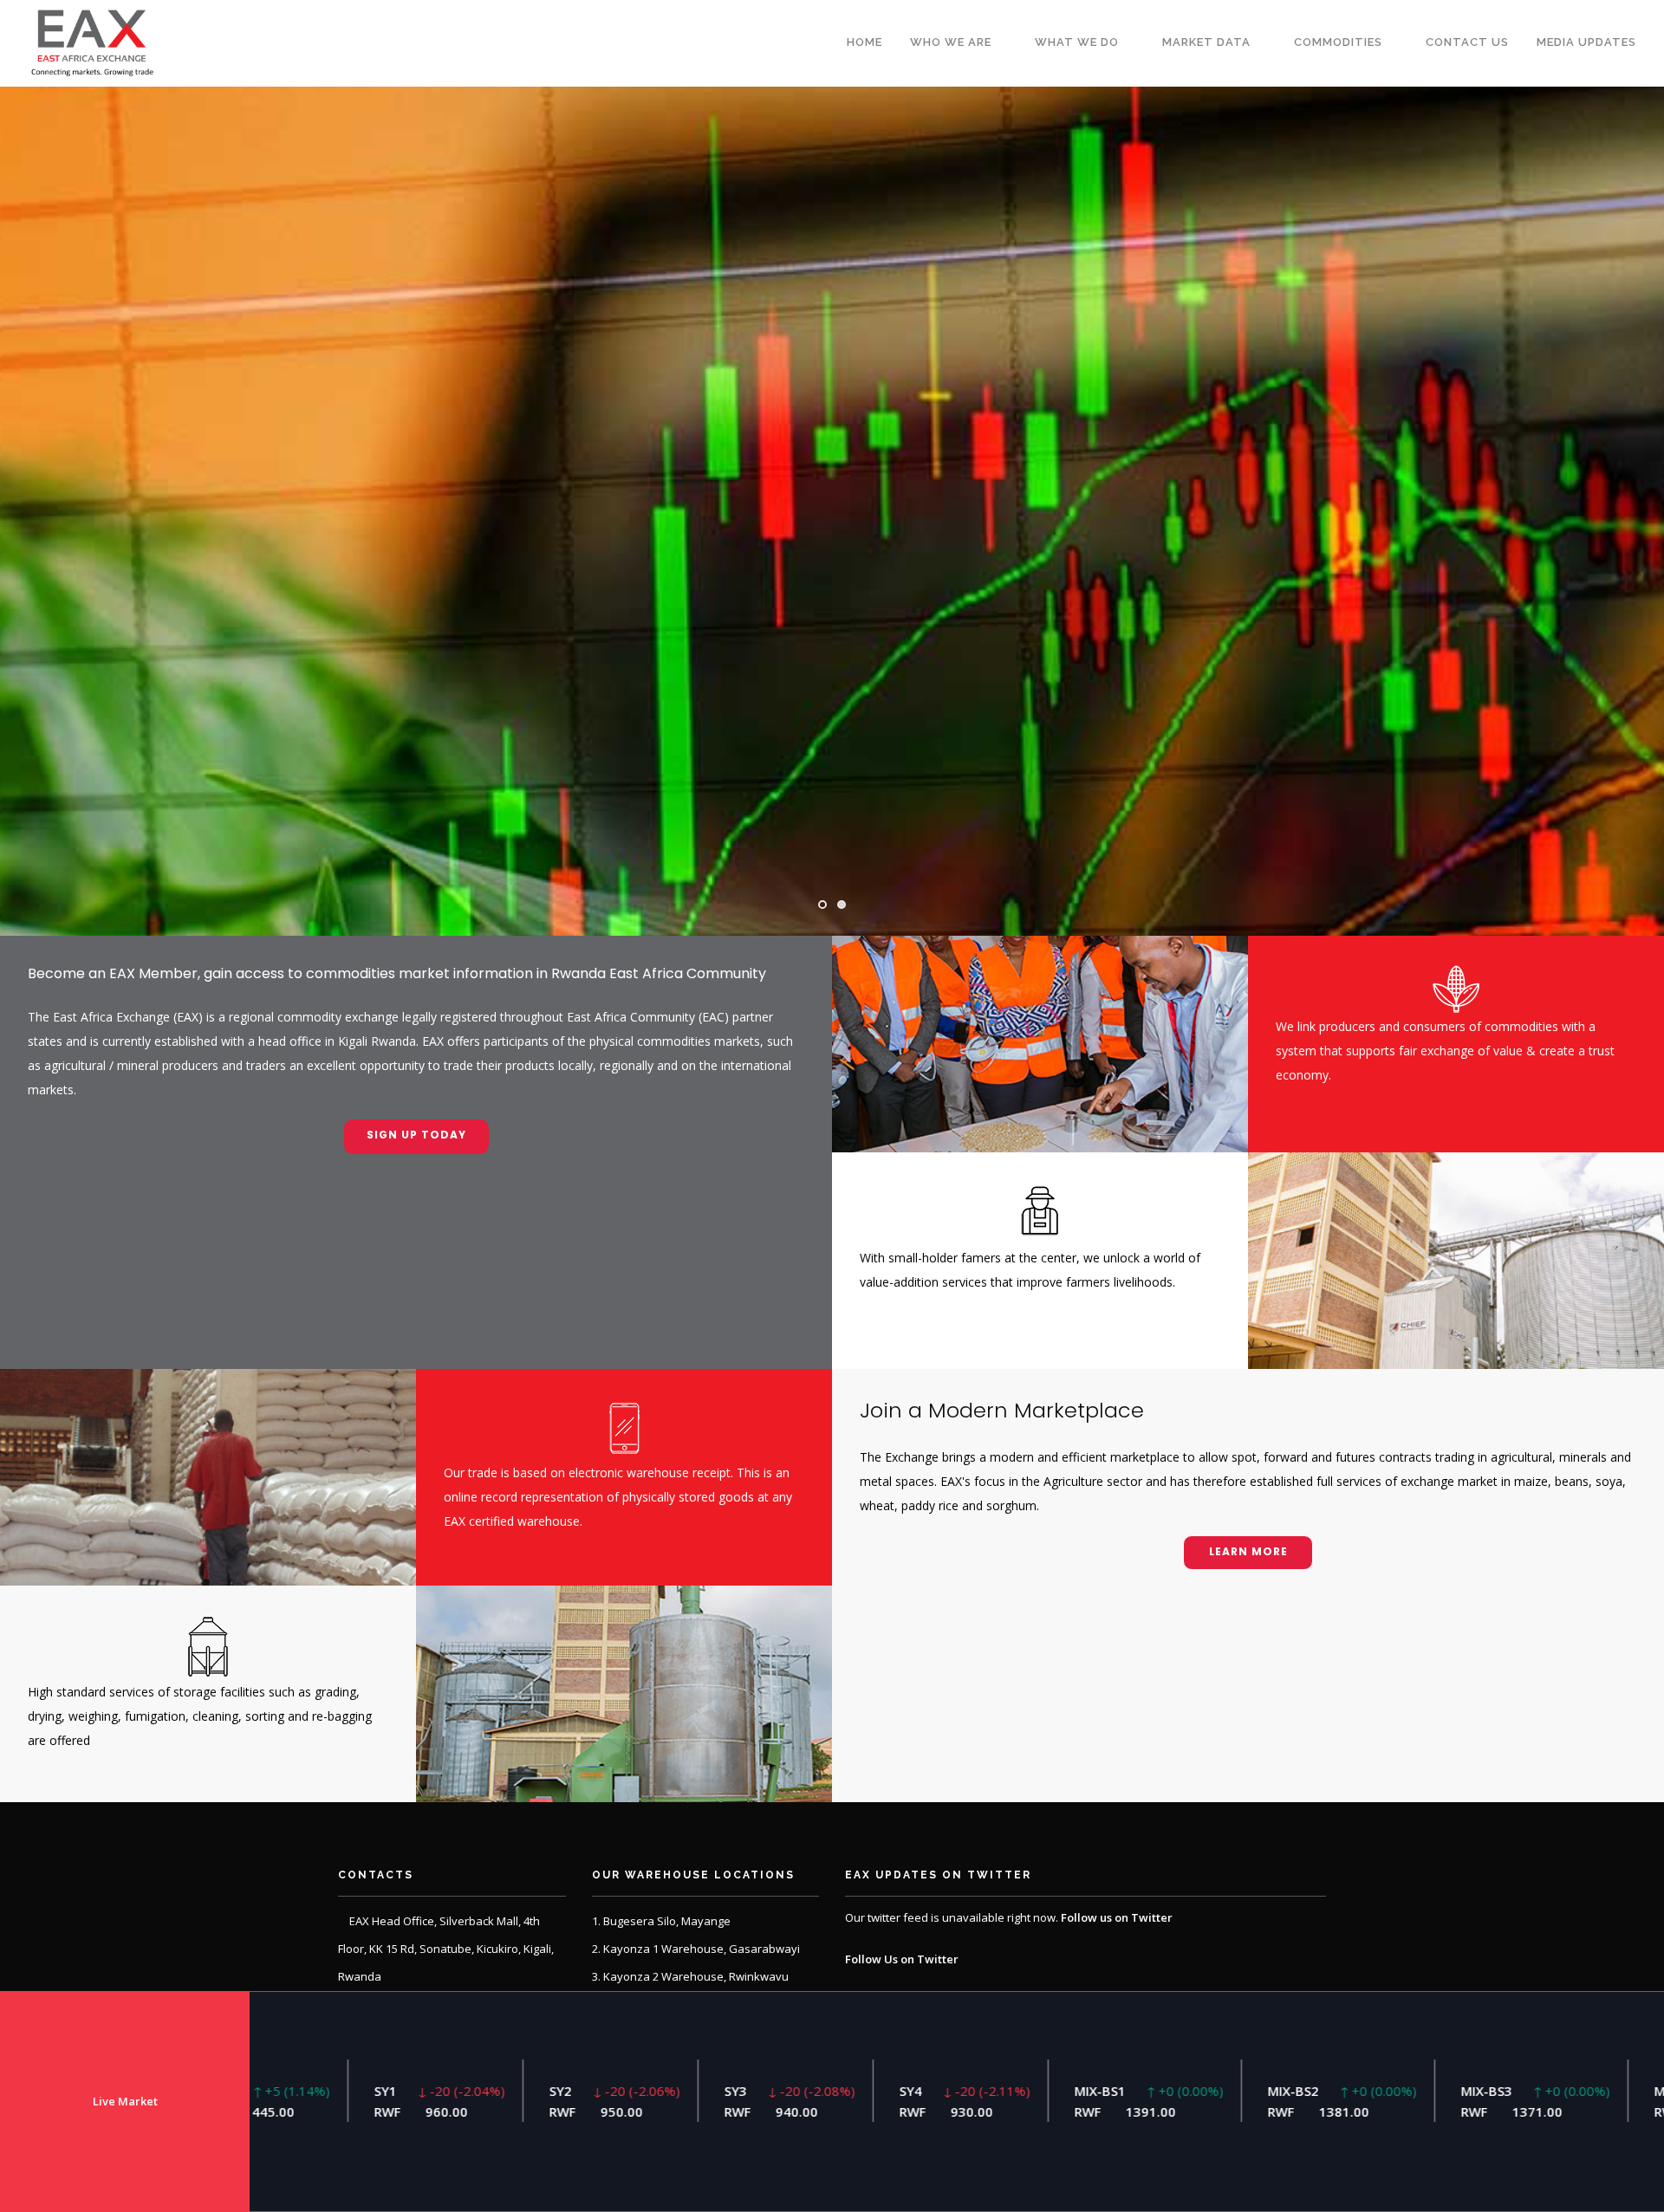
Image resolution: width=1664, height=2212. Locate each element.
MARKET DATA (1206, 42)
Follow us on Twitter (1117, 1917)
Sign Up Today (416, 1135)
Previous (24, 511)
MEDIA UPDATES (1586, 42)
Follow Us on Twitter (902, 1959)
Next (1640, 511)
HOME (864, 42)
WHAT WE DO (1077, 42)
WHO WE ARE (951, 42)
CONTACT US (1467, 42)
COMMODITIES (1338, 42)
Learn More (1248, 1551)
